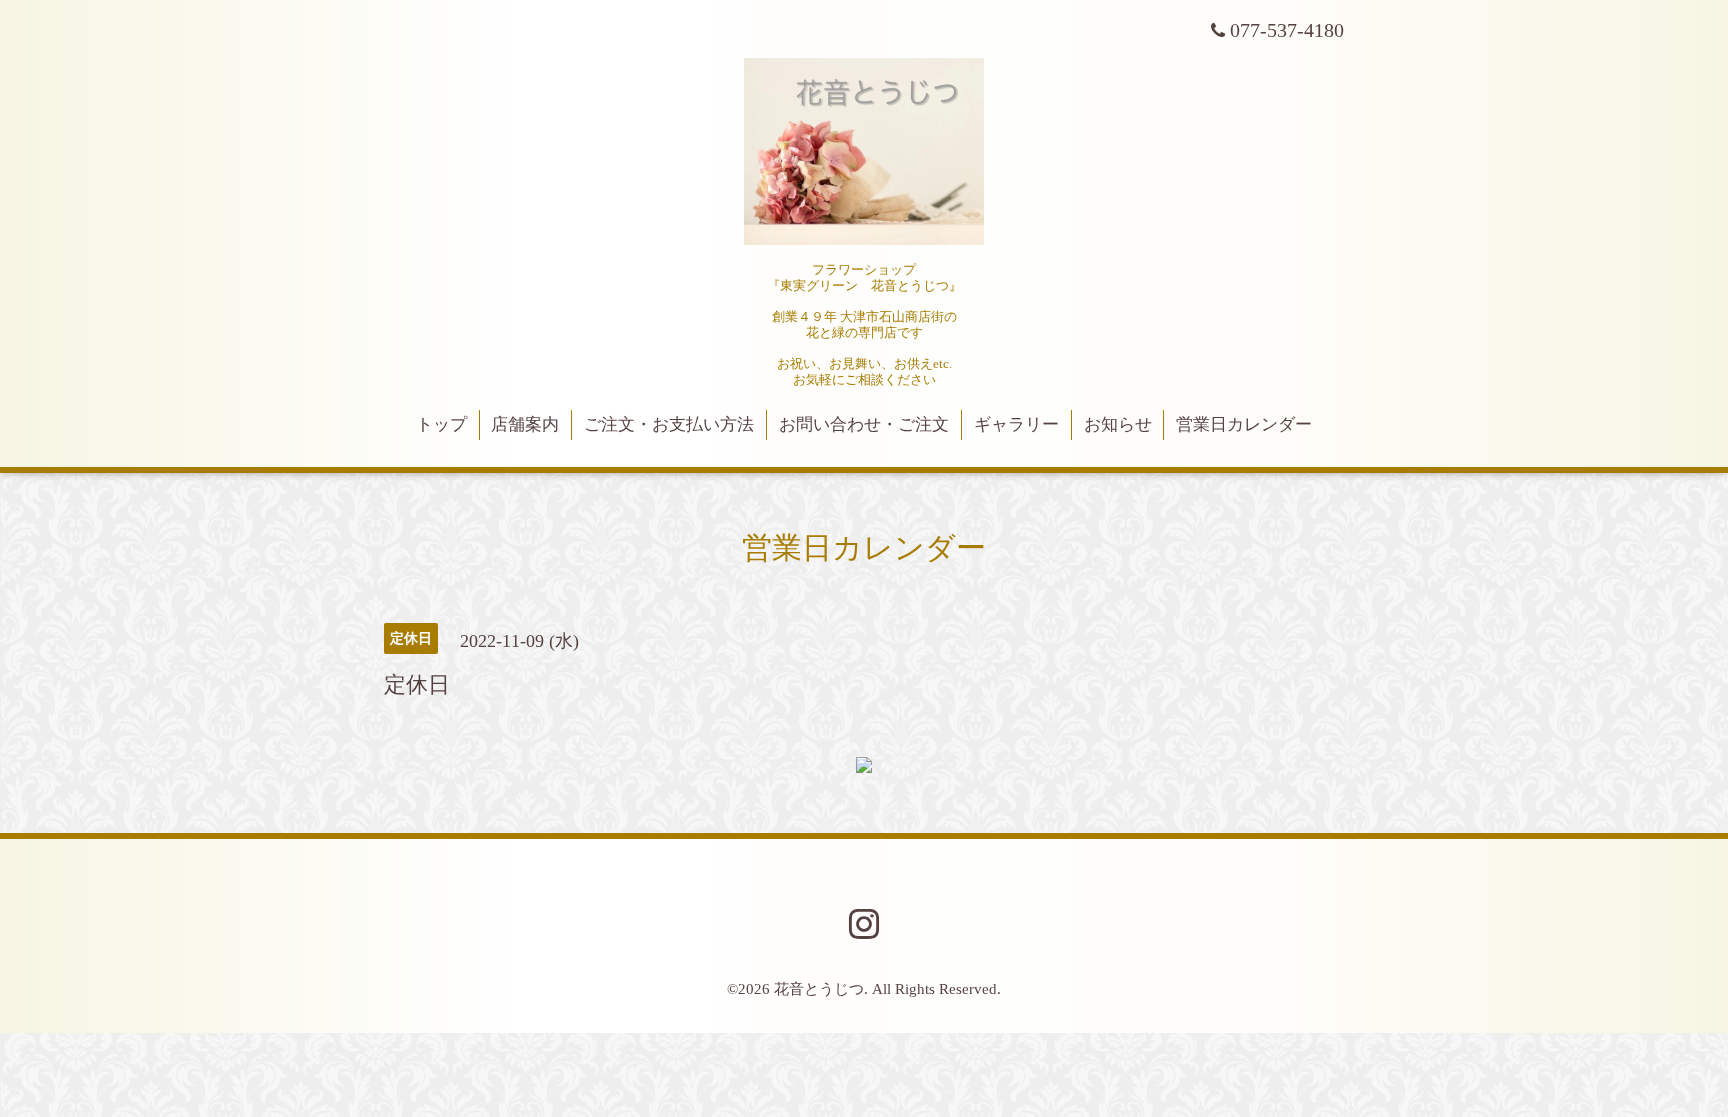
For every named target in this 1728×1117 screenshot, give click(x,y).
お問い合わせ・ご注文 (864, 424)
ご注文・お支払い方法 (669, 424)
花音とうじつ (819, 989)
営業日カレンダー (1244, 424)
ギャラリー (1016, 424)
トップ (441, 424)
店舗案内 (525, 424)
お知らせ (1118, 424)
